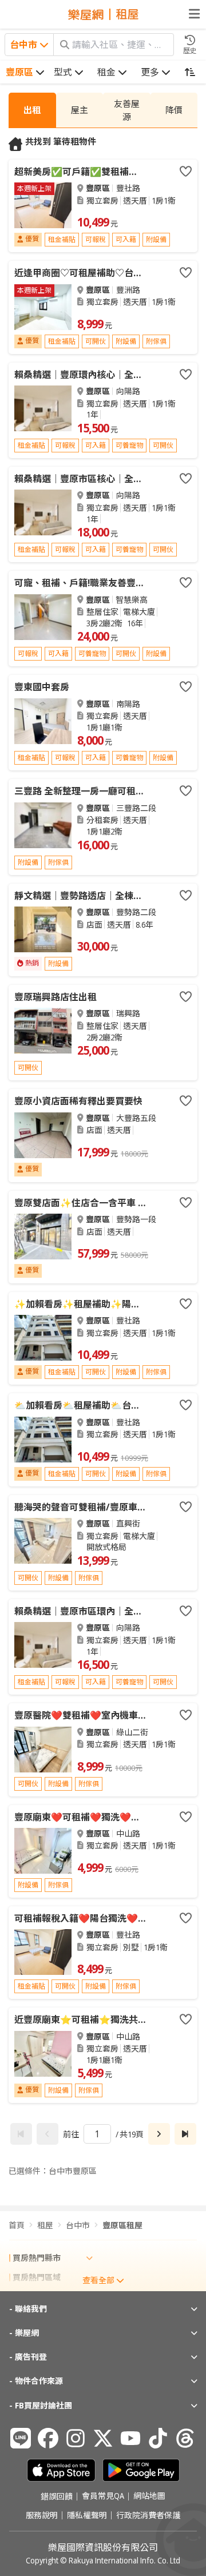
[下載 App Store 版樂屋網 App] (61, 2470)
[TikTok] (158, 2438)
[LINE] (21, 2438)
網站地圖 (149, 2497)
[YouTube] (130, 2438)
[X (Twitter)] (103, 2438)
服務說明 (42, 2515)
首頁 (17, 2225)
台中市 (78, 2225)
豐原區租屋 (122, 2225)
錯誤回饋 (57, 2497)
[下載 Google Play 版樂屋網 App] (141, 2470)
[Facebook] (48, 2438)
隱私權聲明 (87, 2515)
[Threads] (185, 2438)
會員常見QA (103, 2497)
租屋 (45, 2225)
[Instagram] (76, 2438)
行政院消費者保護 (148, 2515)
